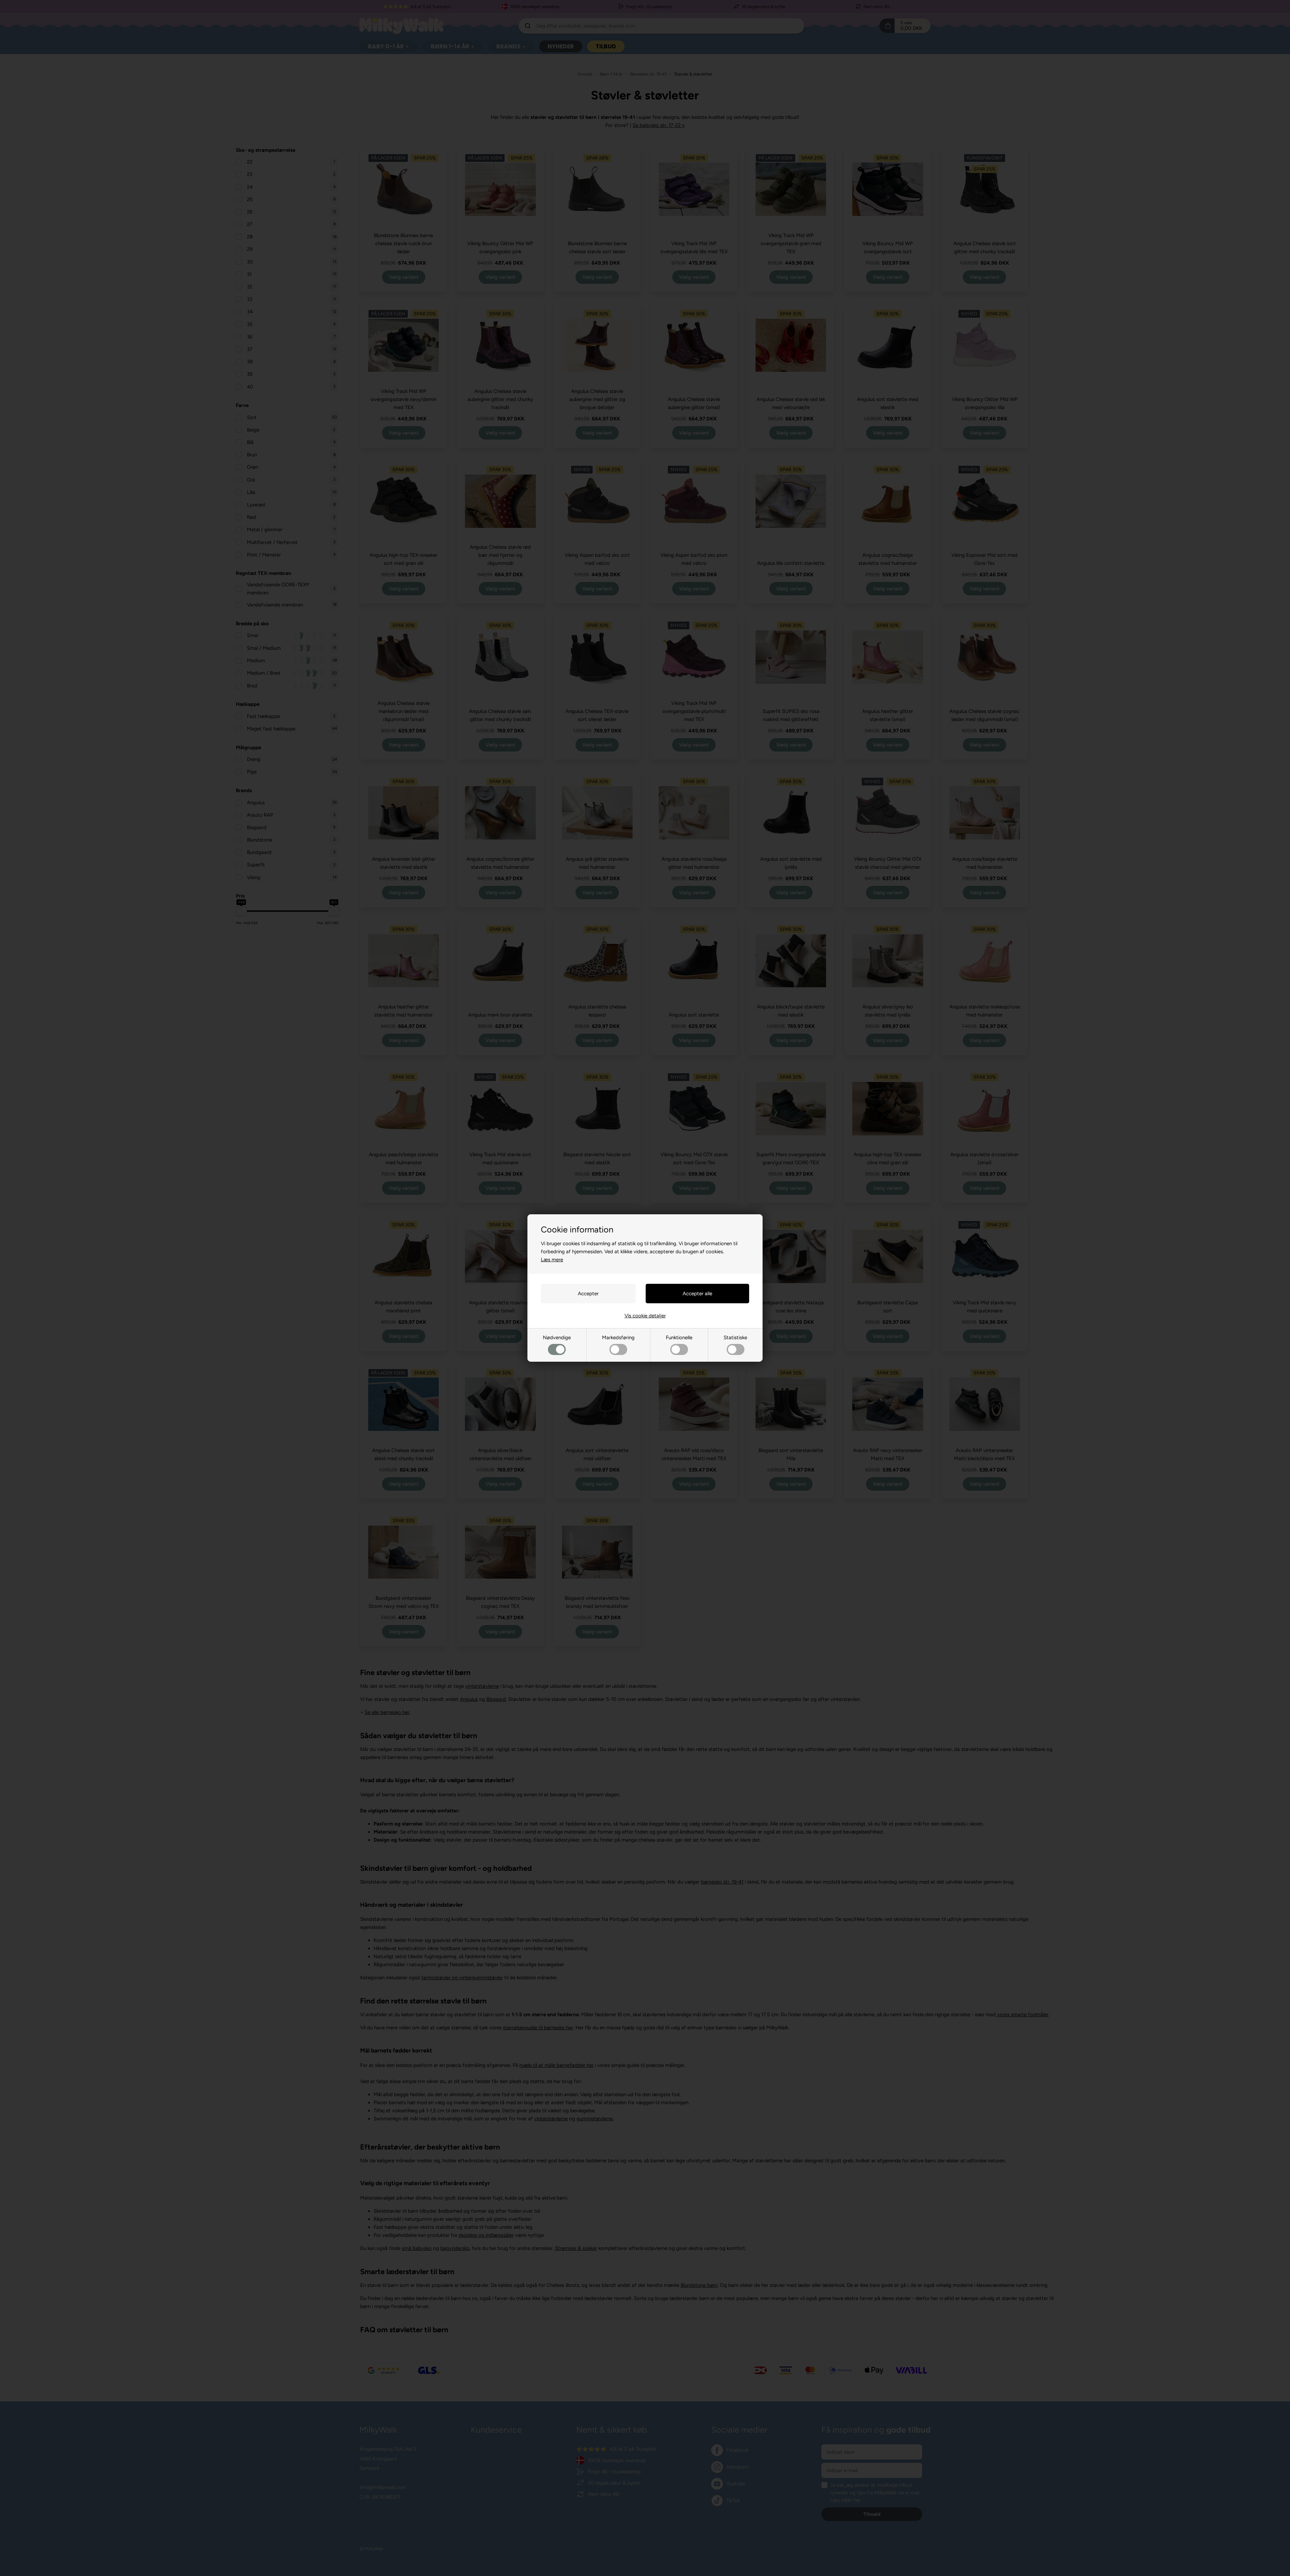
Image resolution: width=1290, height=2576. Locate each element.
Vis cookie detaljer (645, 1316)
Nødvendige (557, 1338)
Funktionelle (679, 1338)
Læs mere (552, 1260)
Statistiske (735, 1338)
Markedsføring (618, 1338)
